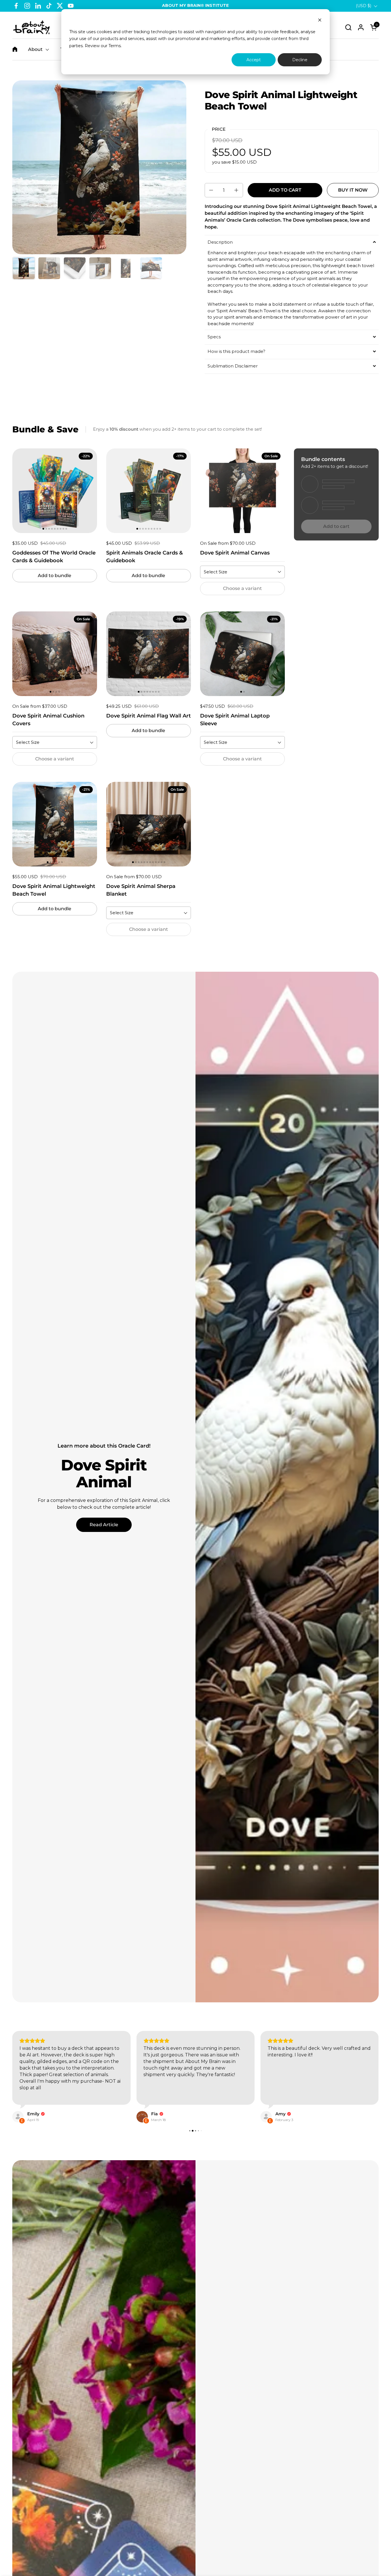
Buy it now (353, 190)
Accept (254, 60)
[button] (348, 27)
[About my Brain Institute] (31, 27)
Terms (115, 46)
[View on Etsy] (18, 2117)
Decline (300, 60)
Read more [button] (280, 2094)
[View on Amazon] (266, 2117)
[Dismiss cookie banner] (320, 21)
